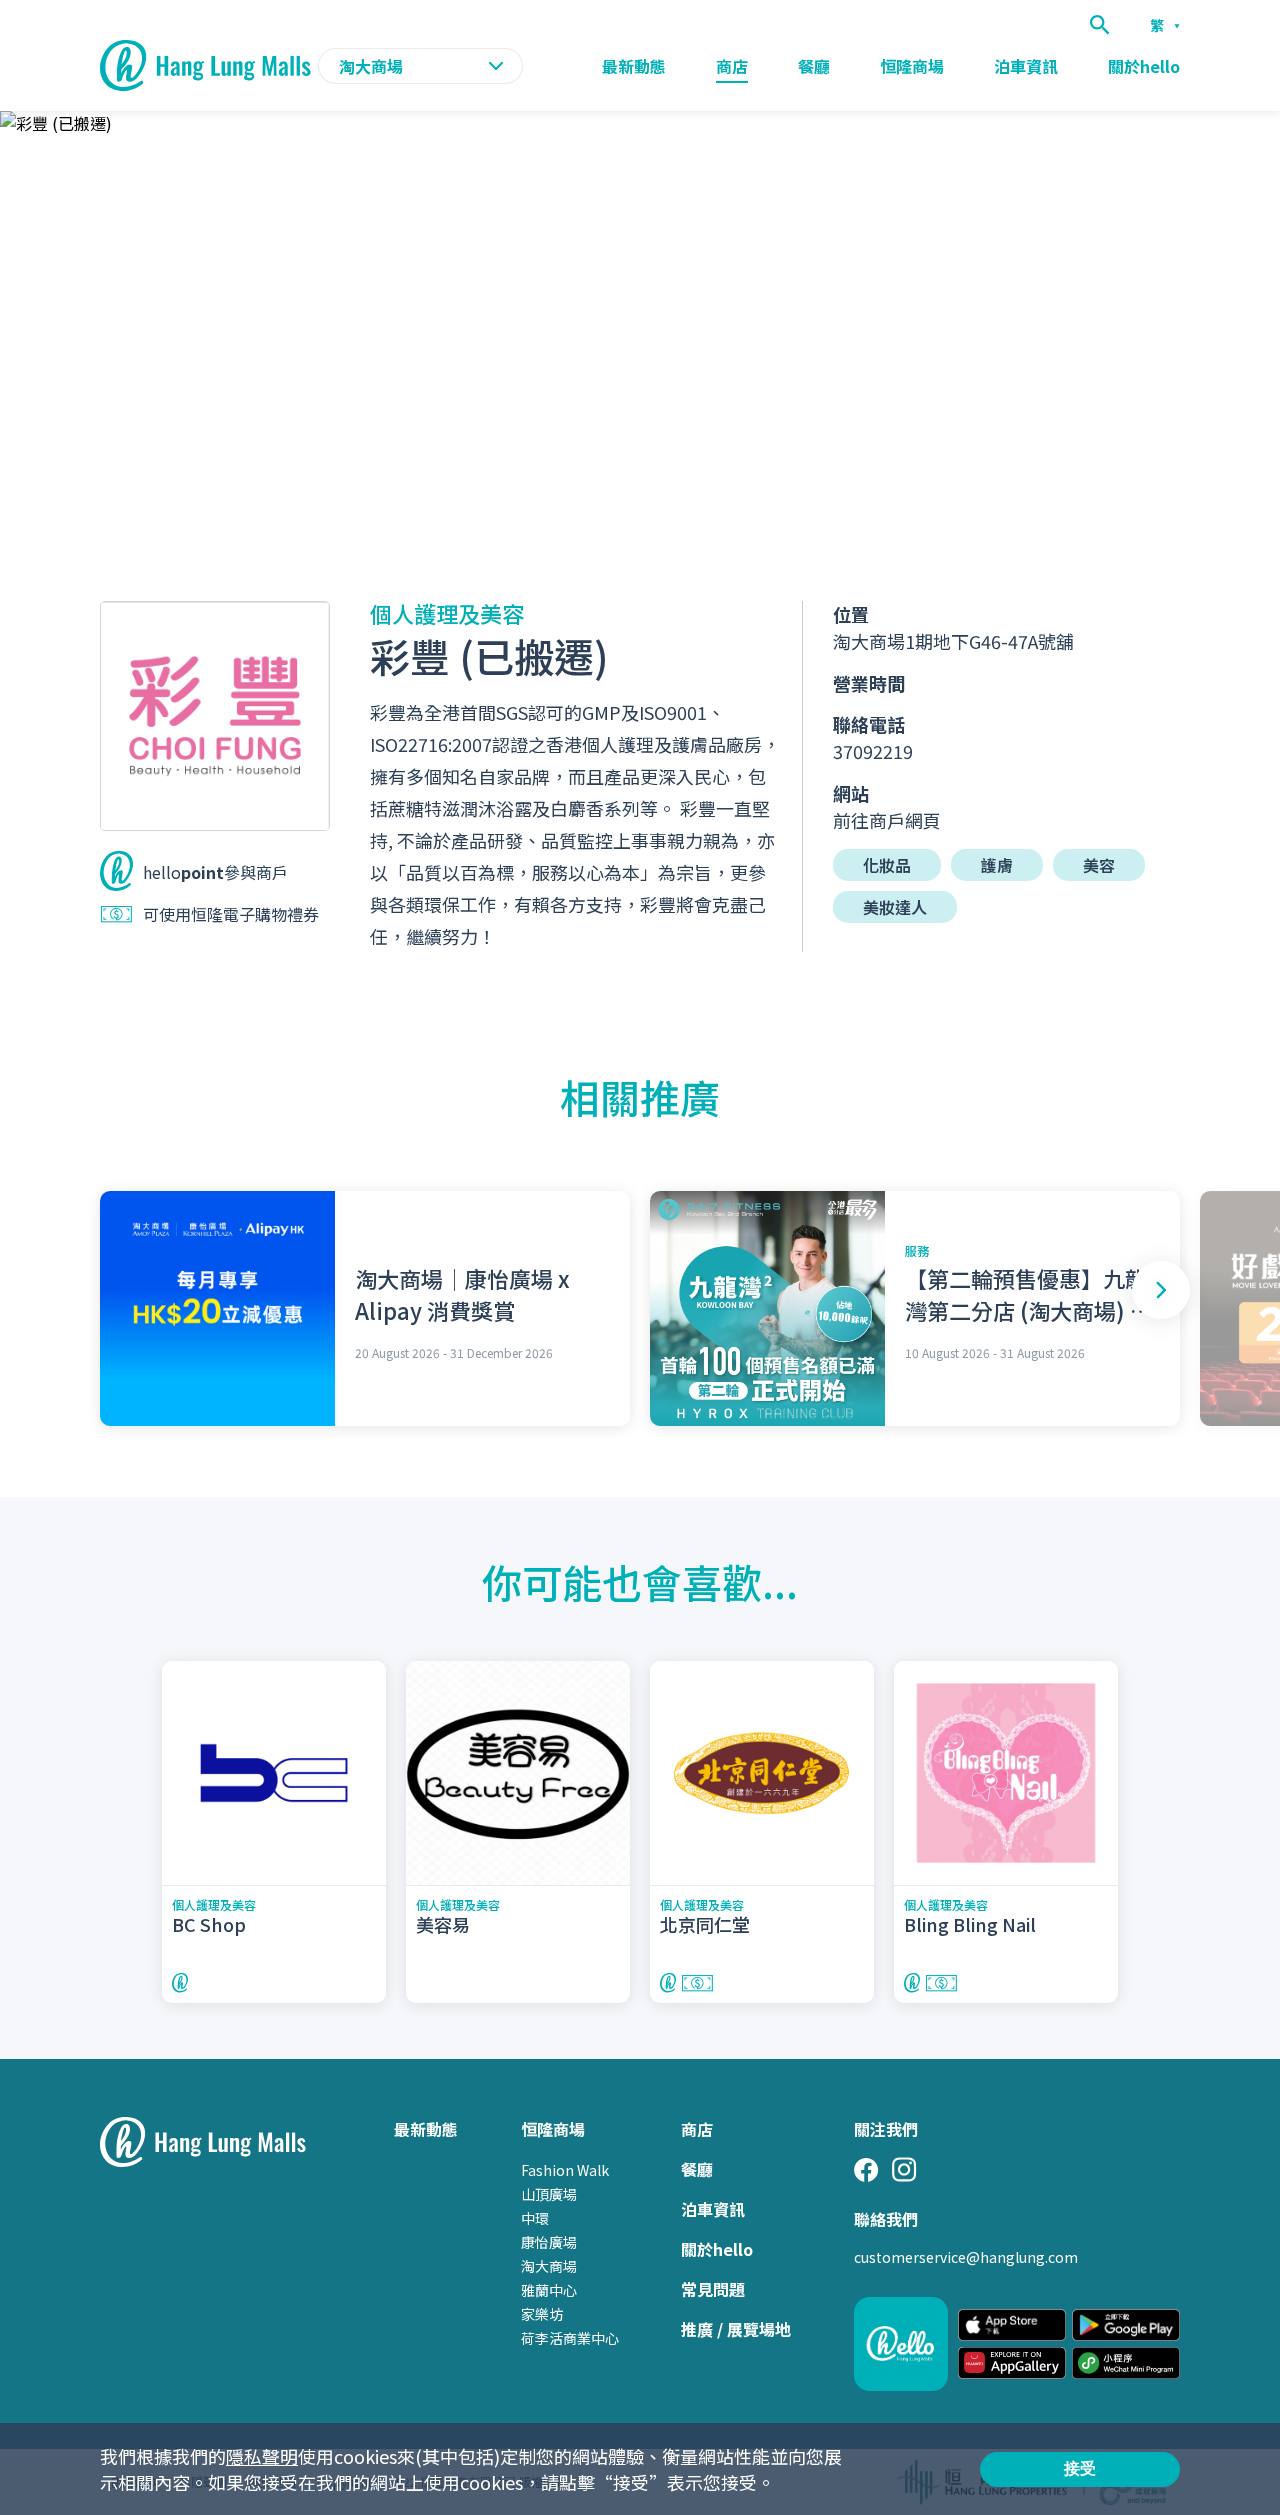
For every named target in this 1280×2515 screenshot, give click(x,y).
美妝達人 (895, 907)
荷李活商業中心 (570, 2338)
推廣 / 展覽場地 (736, 2329)
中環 (535, 2218)
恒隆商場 (912, 66)
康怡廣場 (549, 2242)
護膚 (997, 865)
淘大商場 (549, 2266)
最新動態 (634, 66)
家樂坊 (542, 2314)
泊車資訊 (1026, 66)
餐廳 (814, 66)
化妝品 (887, 865)
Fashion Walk (565, 2170)
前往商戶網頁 (887, 820)
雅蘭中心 (549, 2290)
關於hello (1144, 66)
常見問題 (713, 2289)
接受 (1080, 2468)
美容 (1099, 865)
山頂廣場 (549, 2194)
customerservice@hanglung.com (966, 2257)
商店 (732, 66)
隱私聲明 (262, 2456)
